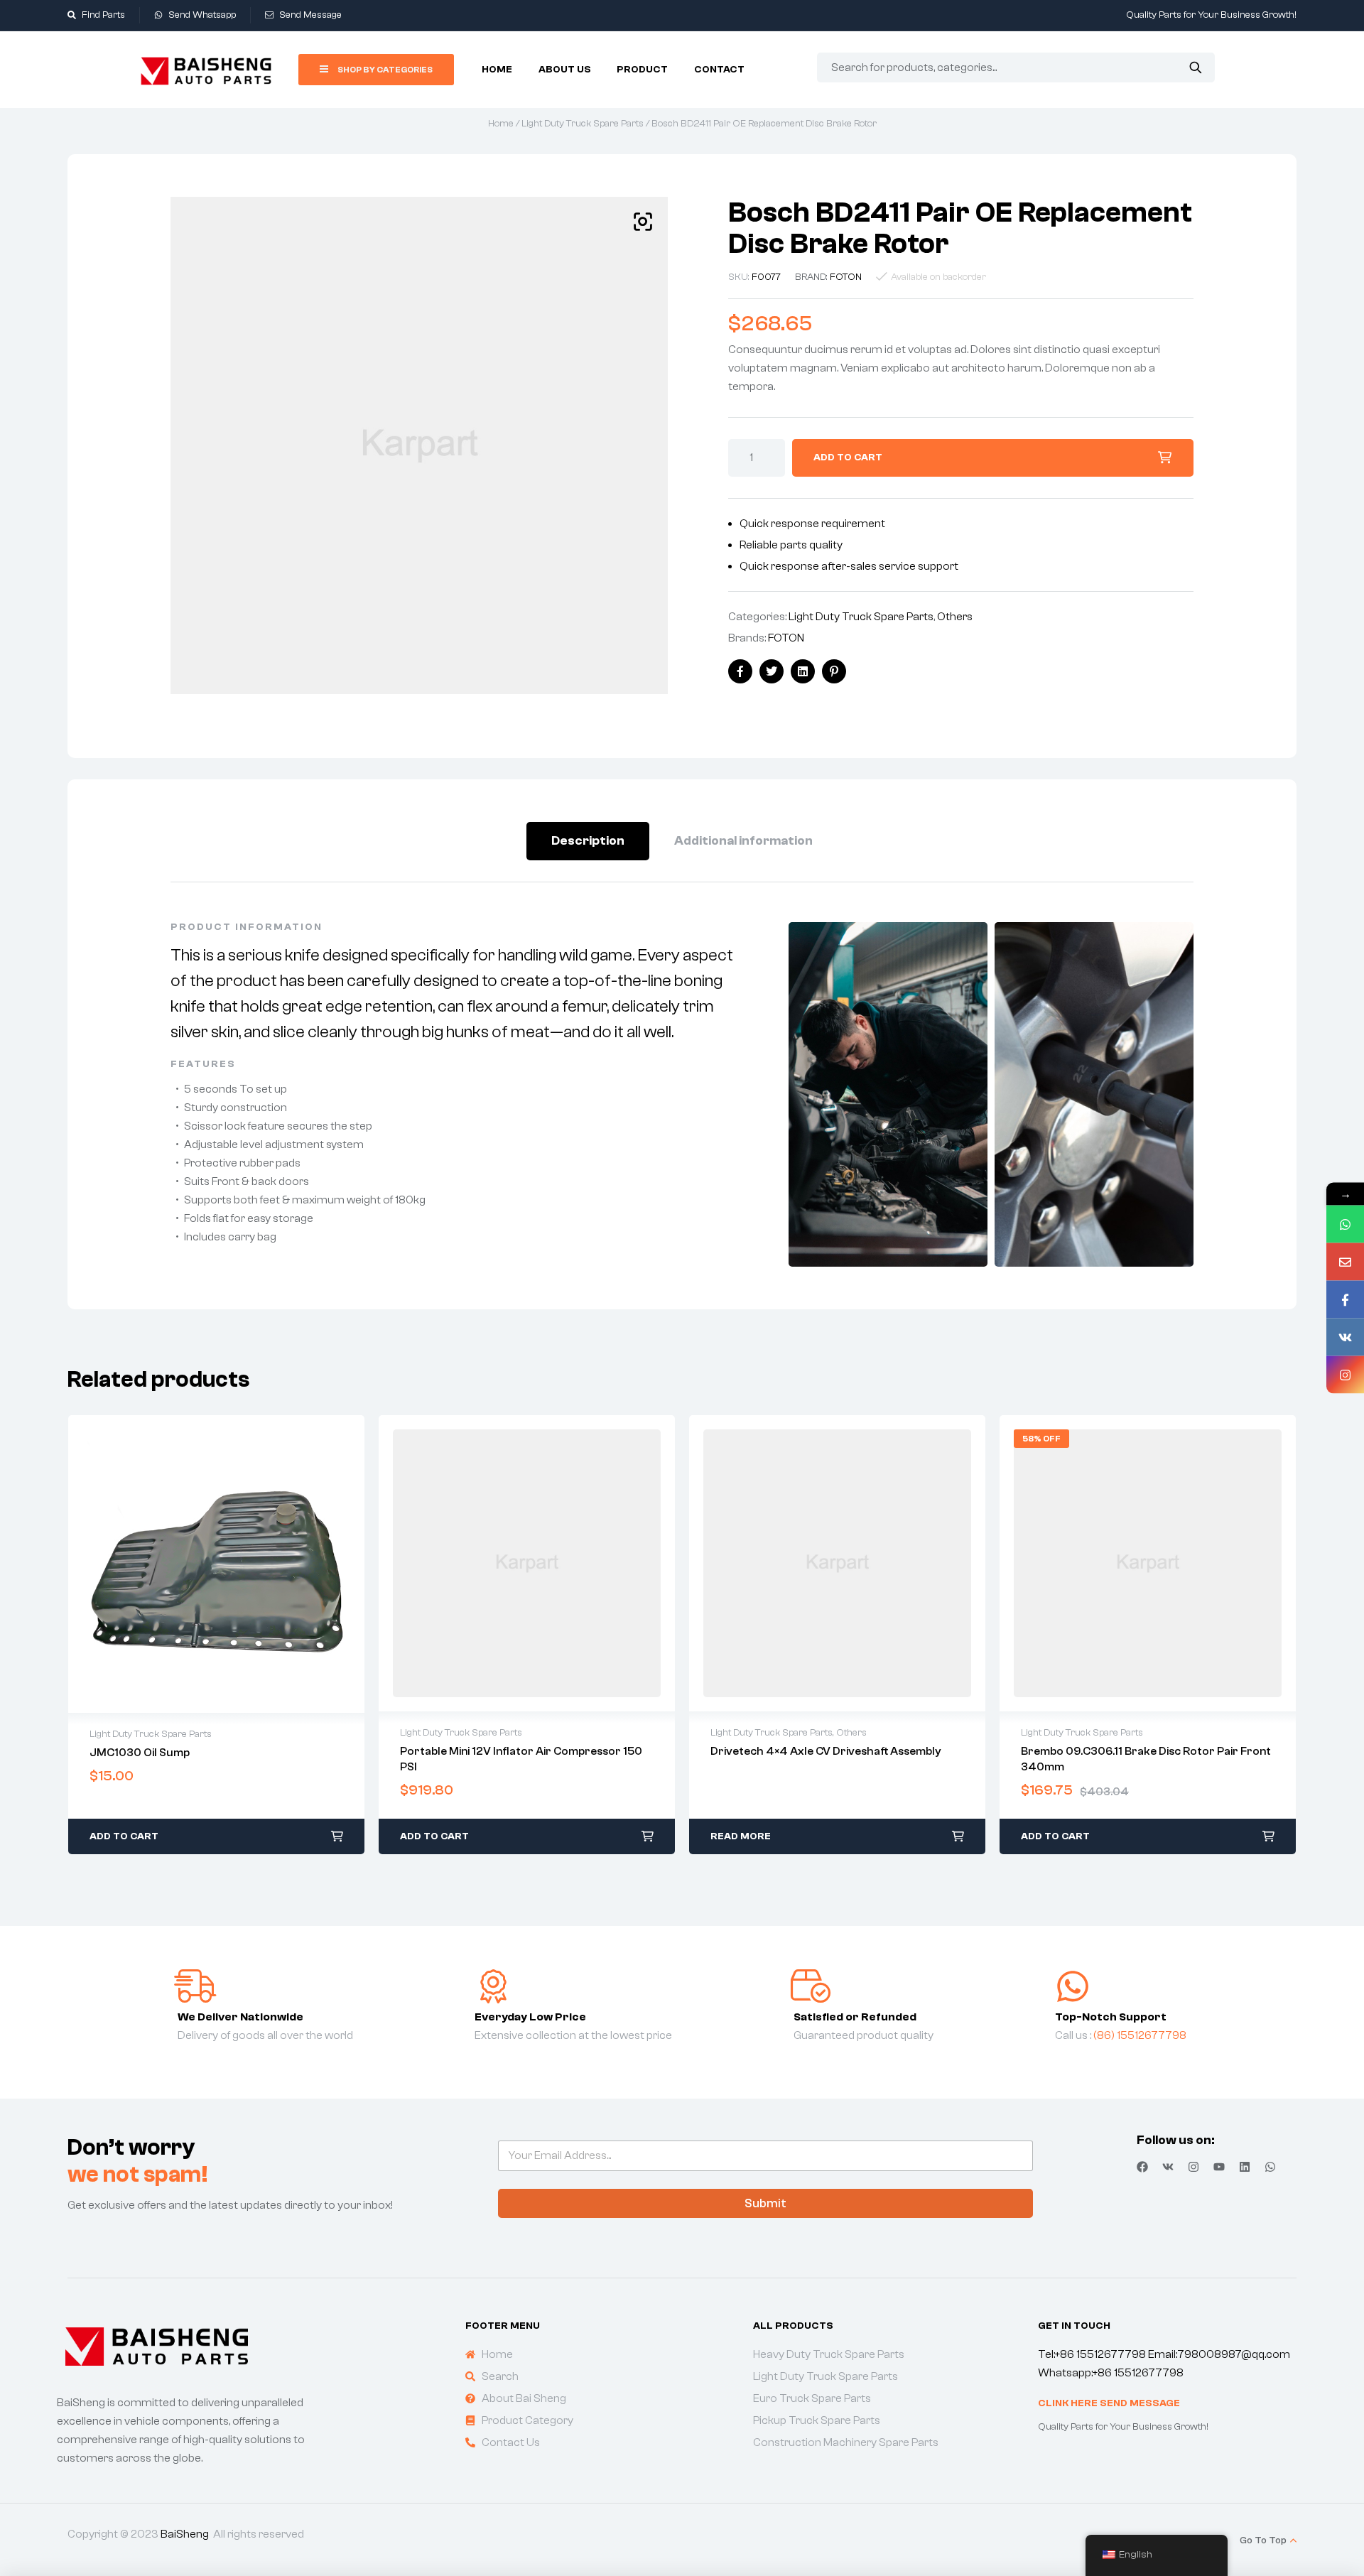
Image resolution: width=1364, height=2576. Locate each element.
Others (955, 617)
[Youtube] (1219, 2167)
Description (588, 841)
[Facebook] (1142, 2167)
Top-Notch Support (1111, 2017)
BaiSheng (185, 2534)
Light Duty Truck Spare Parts (583, 124)
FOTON (846, 277)
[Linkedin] (1245, 2167)
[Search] (1195, 67)
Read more (741, 1836)
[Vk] (1168, 2167)
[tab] (588, 841)
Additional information (743, 841)
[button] (643, 222)
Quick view (217, 1564)
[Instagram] (1193, 2167)
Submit (765, 2203)
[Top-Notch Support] (1073, 1986)
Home (501, 124)
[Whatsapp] (1270, 2167)
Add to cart (848, 458)
